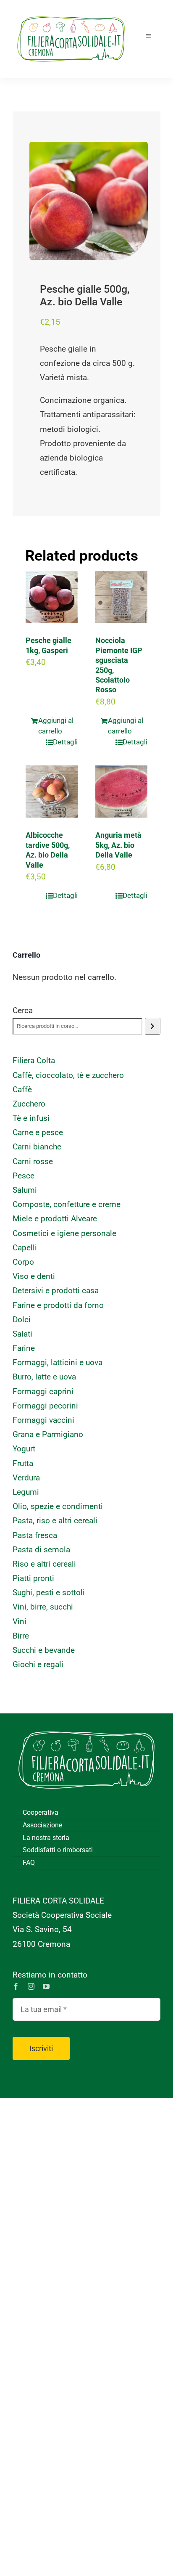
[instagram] (31, 1986)
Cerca (23, 1010)
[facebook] (16, 1986)
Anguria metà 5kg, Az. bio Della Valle (118, 845)
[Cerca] (153, 1026)
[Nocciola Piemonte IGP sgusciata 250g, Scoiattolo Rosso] (121, 597)
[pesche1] (89, 201)
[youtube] (46, 1986)
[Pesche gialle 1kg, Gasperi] (52, 597)
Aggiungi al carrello (56, 726)
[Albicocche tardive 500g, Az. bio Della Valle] (52, 792)
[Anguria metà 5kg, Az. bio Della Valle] (121, 792)
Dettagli (65, 742)
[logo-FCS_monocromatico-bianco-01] (86, 1726)
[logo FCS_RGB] (71, 13)
